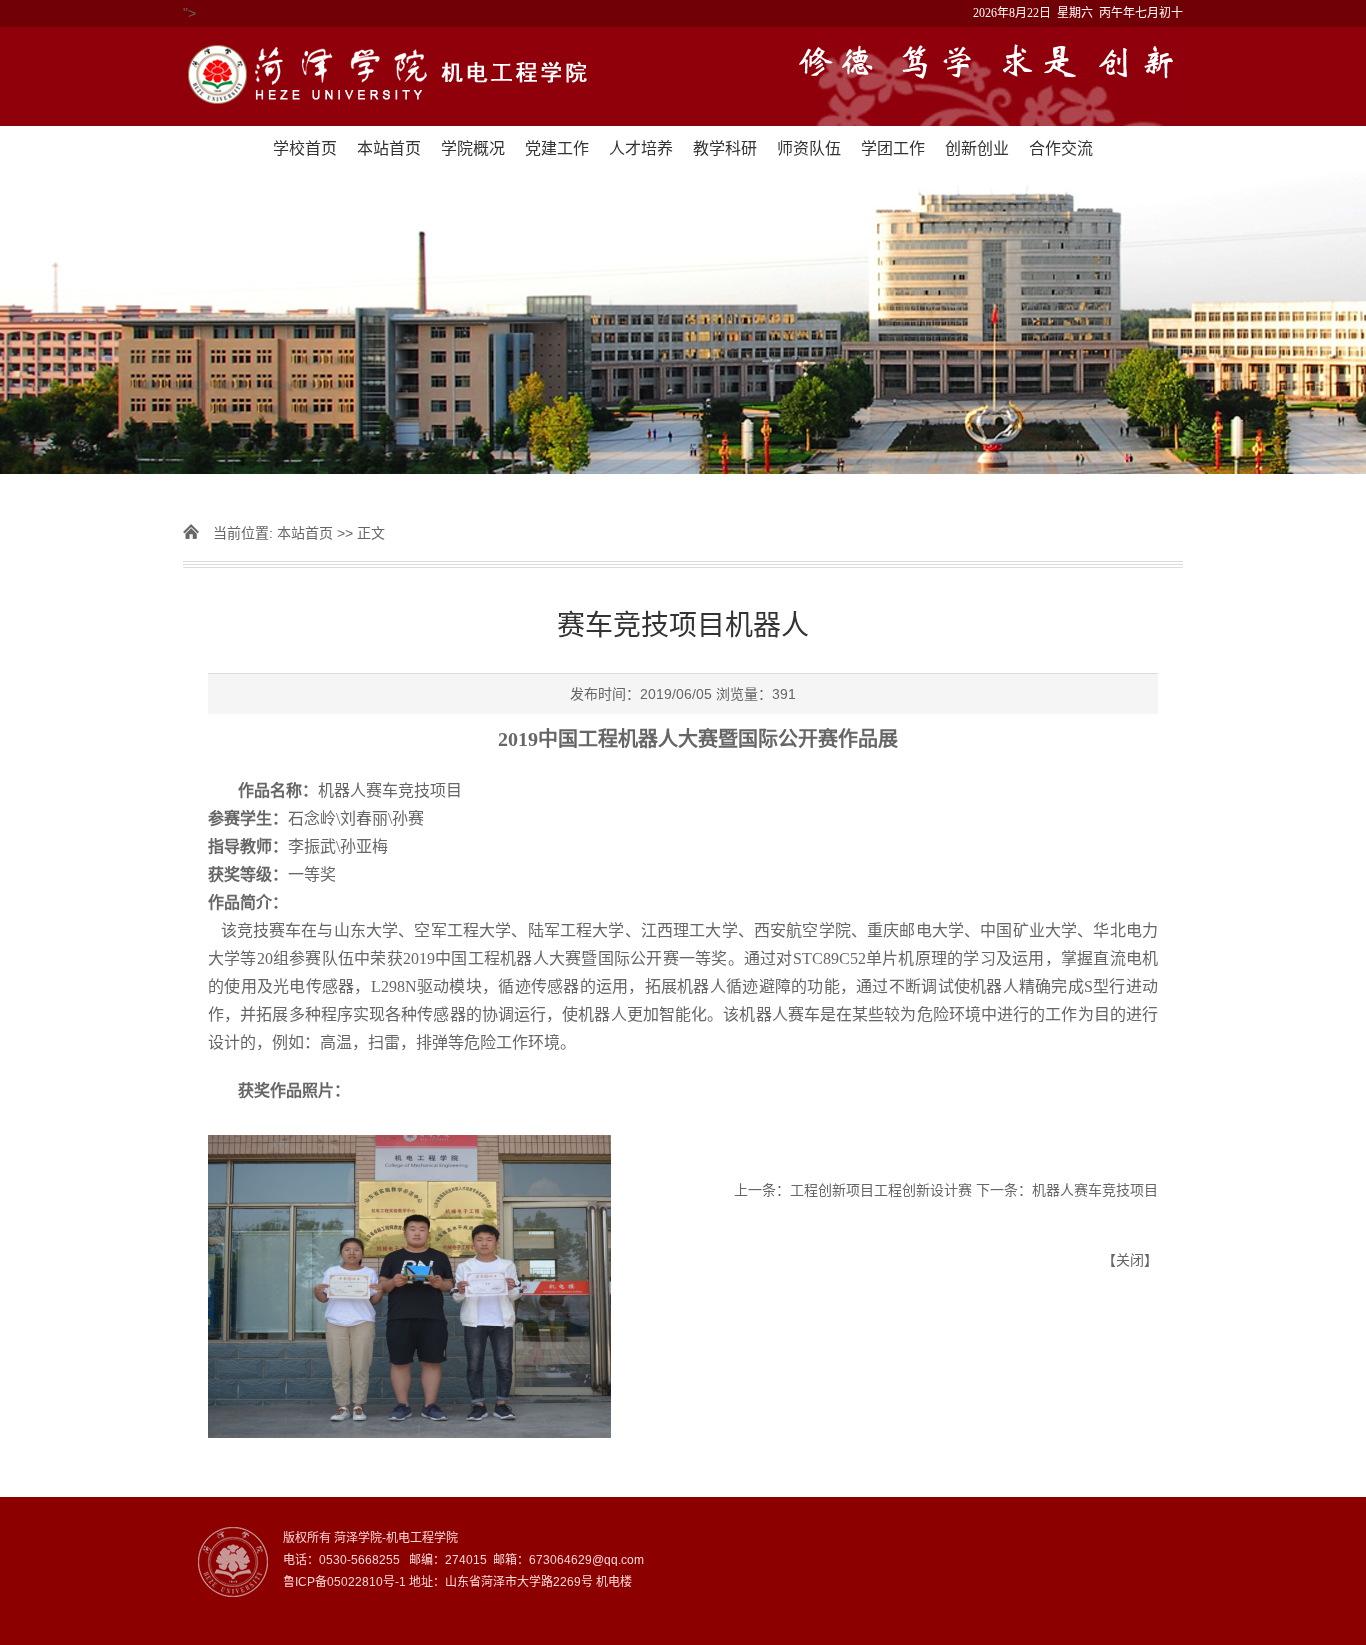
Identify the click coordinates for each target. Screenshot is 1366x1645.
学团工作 (893, 148)
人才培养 (641, 148)
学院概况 (473, 148)
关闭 (1130, 1260)
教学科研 (725, 148)
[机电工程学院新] (683, 76)
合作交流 (1061, 148)
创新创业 (977, 148)
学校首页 (305, 148)
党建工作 (557, 148)
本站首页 (389, 148)
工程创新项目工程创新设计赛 (881, 1190)
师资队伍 (809, 148)
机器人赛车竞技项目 (1095, 1190)
